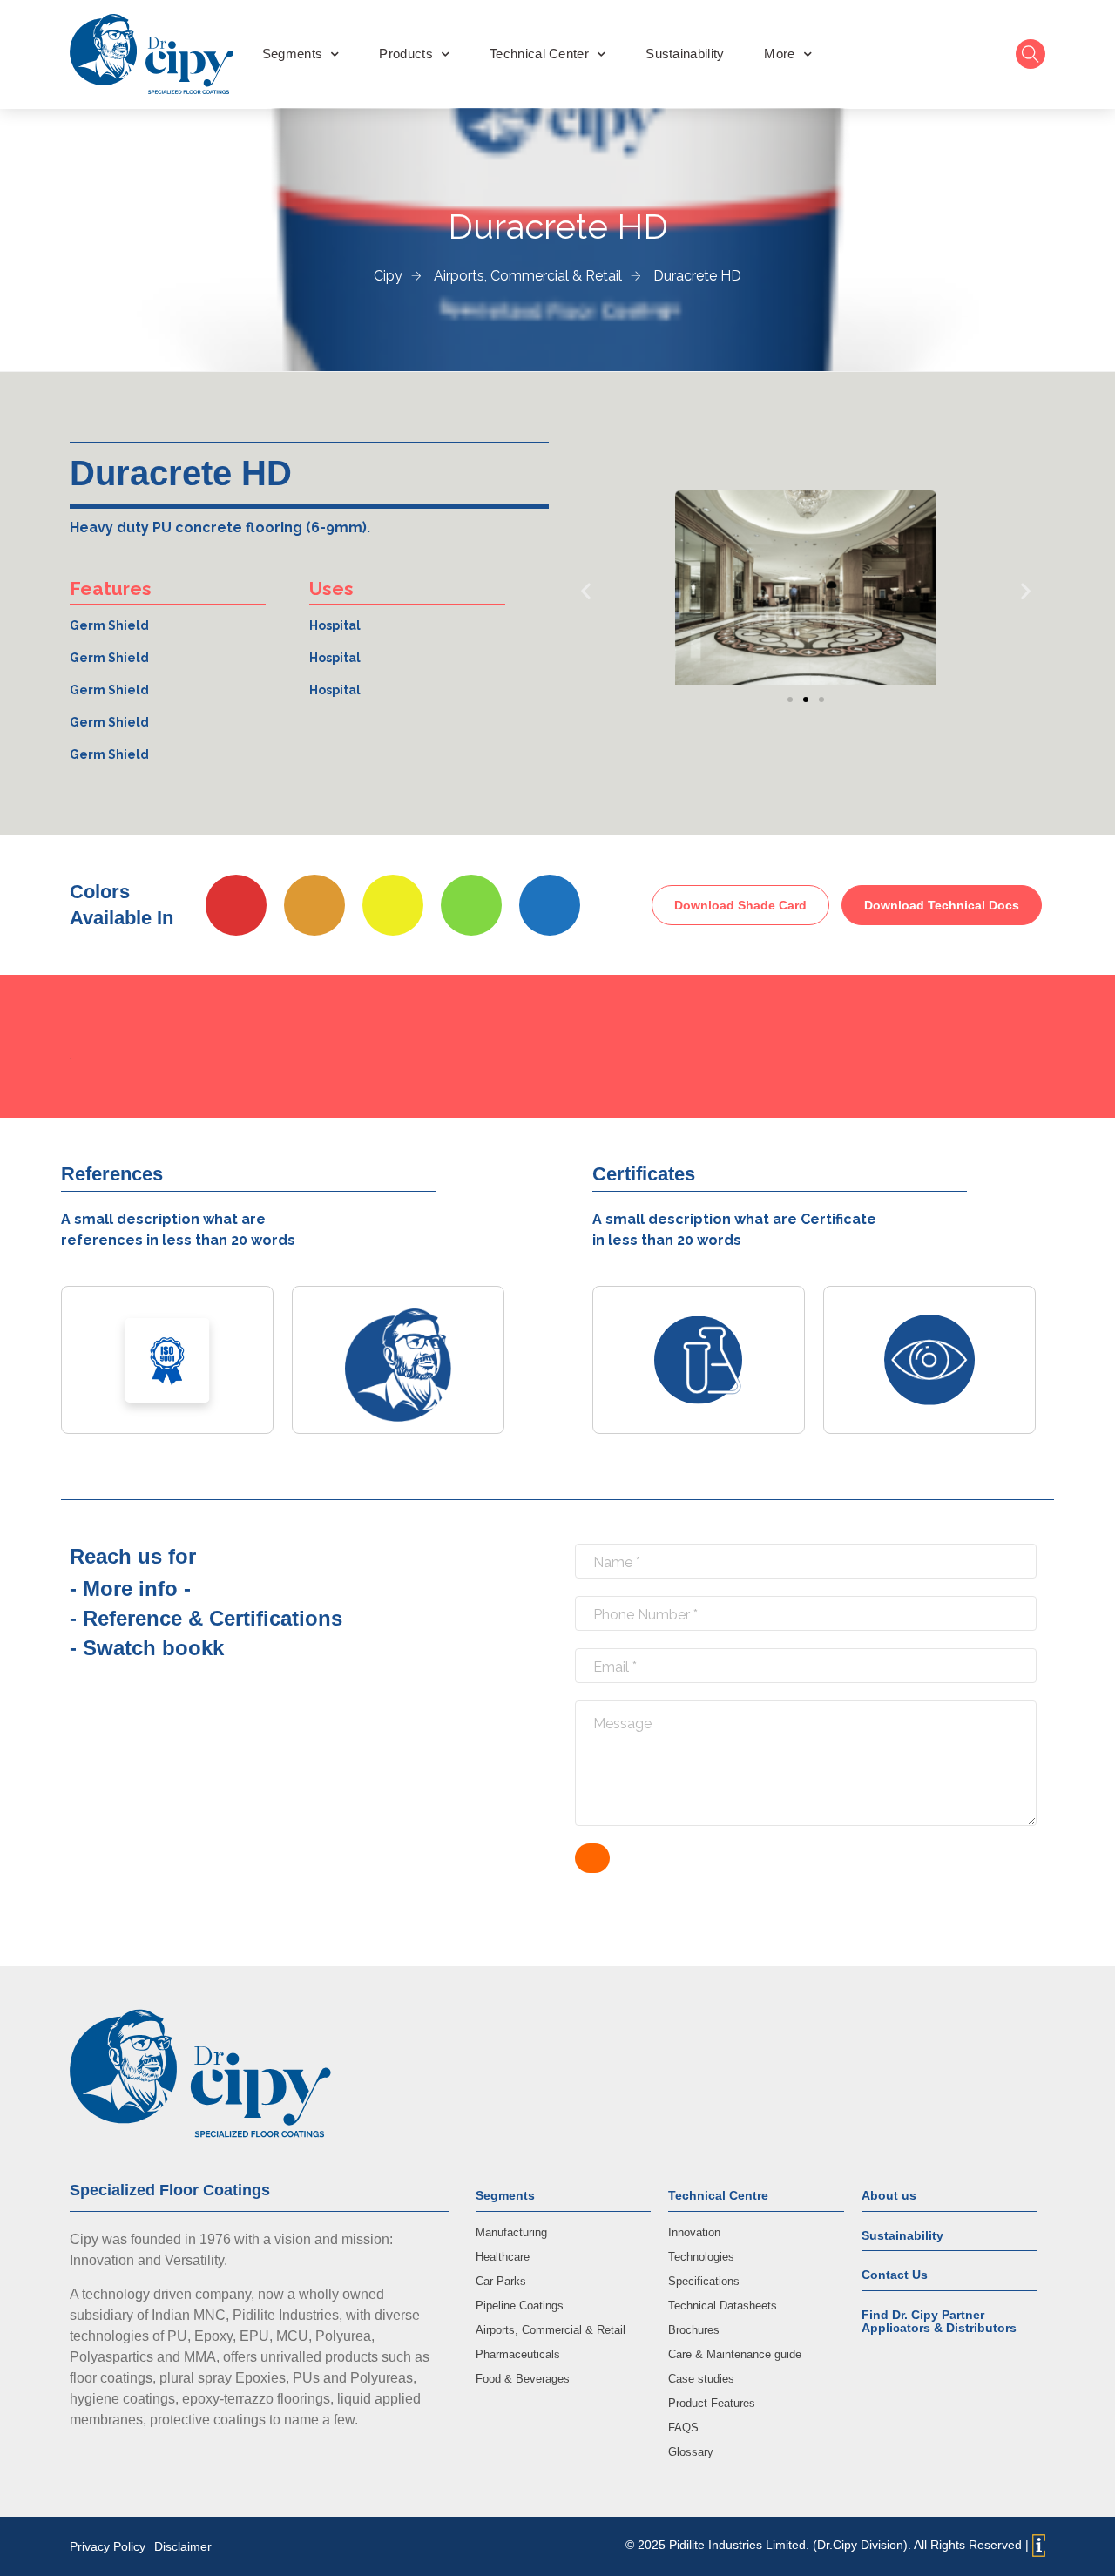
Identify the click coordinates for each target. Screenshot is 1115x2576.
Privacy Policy (108, 2546)
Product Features (712, 2403)
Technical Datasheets (723, 2306)
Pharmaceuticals (518, 2354)
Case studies (701, 2379)
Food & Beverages (523, 2379)
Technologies (701, 2257)
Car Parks (501, 2281)
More (779, 54)
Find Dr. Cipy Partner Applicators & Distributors (939, 2321)
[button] (586, 591)
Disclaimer (183, 2546)
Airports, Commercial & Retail (551, 2330)
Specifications (704, 2281)
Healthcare (503, 2257)
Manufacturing (511, 2232)
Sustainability (685, 54)
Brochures (694, 2330)
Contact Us (895, 2275)
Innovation (694, 2232)
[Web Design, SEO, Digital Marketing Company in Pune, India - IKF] (1039, 2546)
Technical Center (539, 54)
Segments (292, 54)
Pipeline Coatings (520, 2306)
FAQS (683, 2427)
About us (889, 2195)
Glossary (691, 2452)
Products (405, 54)
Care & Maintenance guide (735, 2354)
